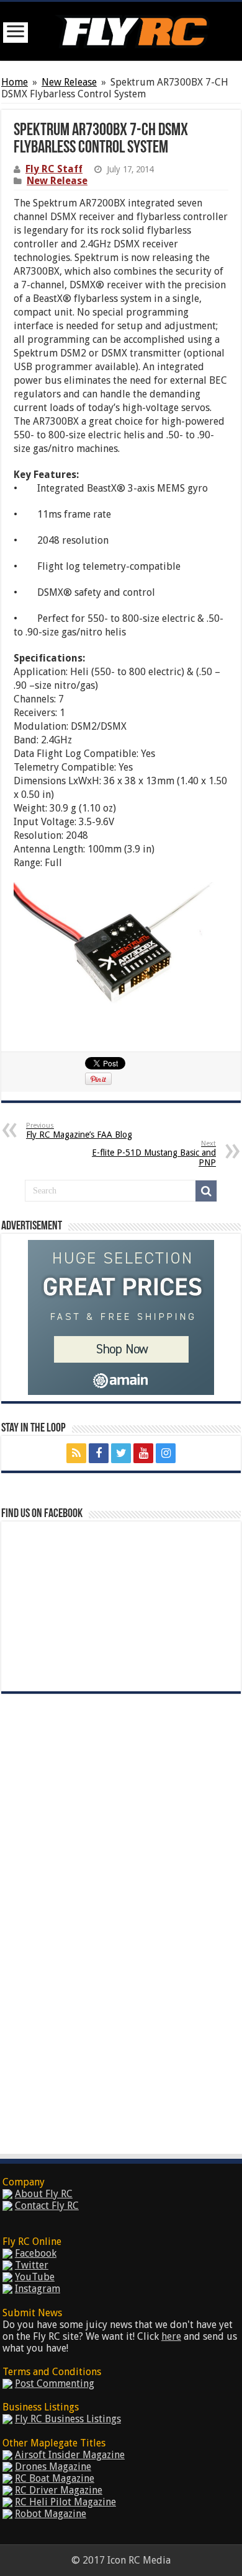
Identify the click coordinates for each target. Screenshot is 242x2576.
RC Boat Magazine (55, 2478)
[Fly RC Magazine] (132, 29)
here (171, 2336)
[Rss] (76, 1453)
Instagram (38, 2289)
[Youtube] (143, 1453)
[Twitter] (121, 1453)
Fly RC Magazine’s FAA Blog (79, 1131)
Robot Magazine (51, 2514)
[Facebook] (99, 1453)
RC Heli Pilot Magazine (65, 2502)
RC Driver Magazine (59, 2490)
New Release (69, 82)
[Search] (206, 1191)
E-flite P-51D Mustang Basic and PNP (154, 1153)
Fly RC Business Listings (68, 2419)
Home (15, 82)
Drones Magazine (53, 2467)
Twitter (32, 2265)
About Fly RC (44, 2194)
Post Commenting (55, 2383)
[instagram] (166, 1453)
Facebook (36, 2253)
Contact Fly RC (47, 2206)
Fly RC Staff (54, 169)
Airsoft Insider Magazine (70, 2455)
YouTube (35, 2277)
